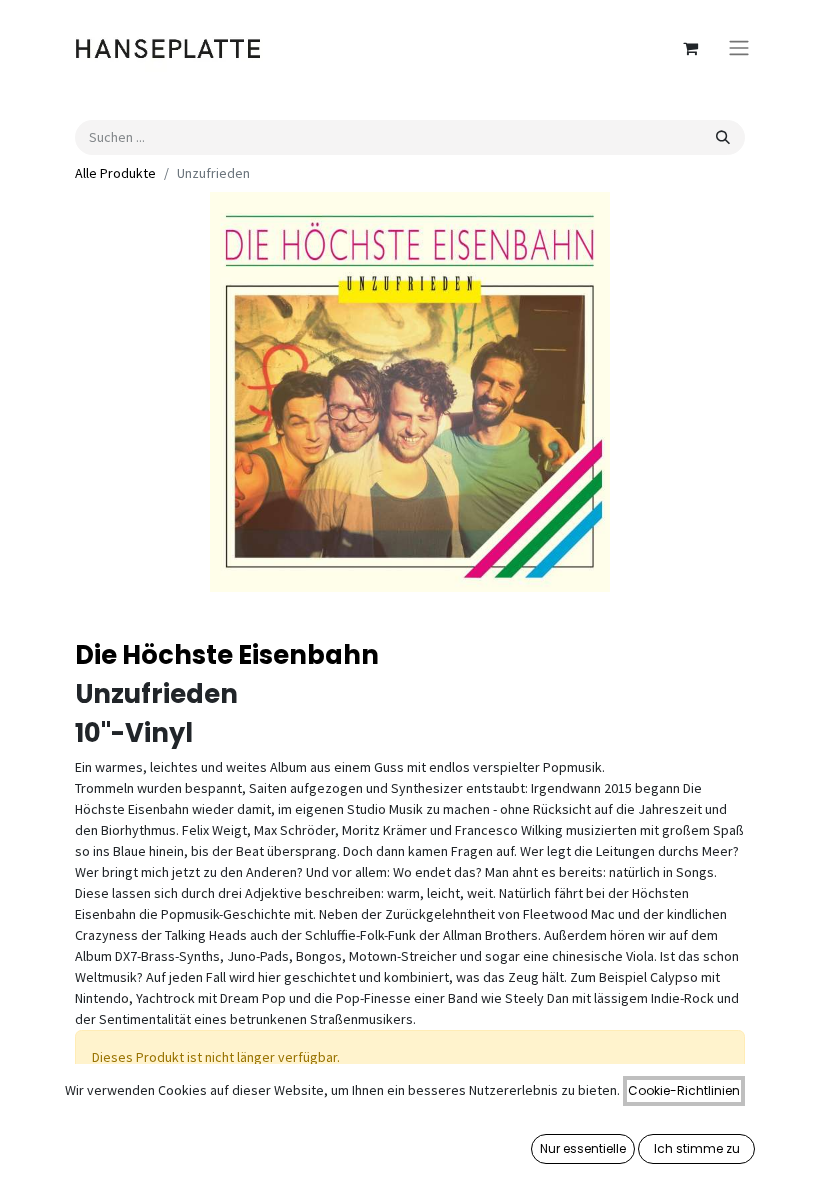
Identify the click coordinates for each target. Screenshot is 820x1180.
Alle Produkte (115, 173)
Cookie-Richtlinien (684, 1090)
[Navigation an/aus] (739, 48)
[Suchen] (723, 137)
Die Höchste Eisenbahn (227, 655)
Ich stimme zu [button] (697, 1148)
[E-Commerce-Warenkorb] (690, 48)
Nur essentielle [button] (583, 1148)
